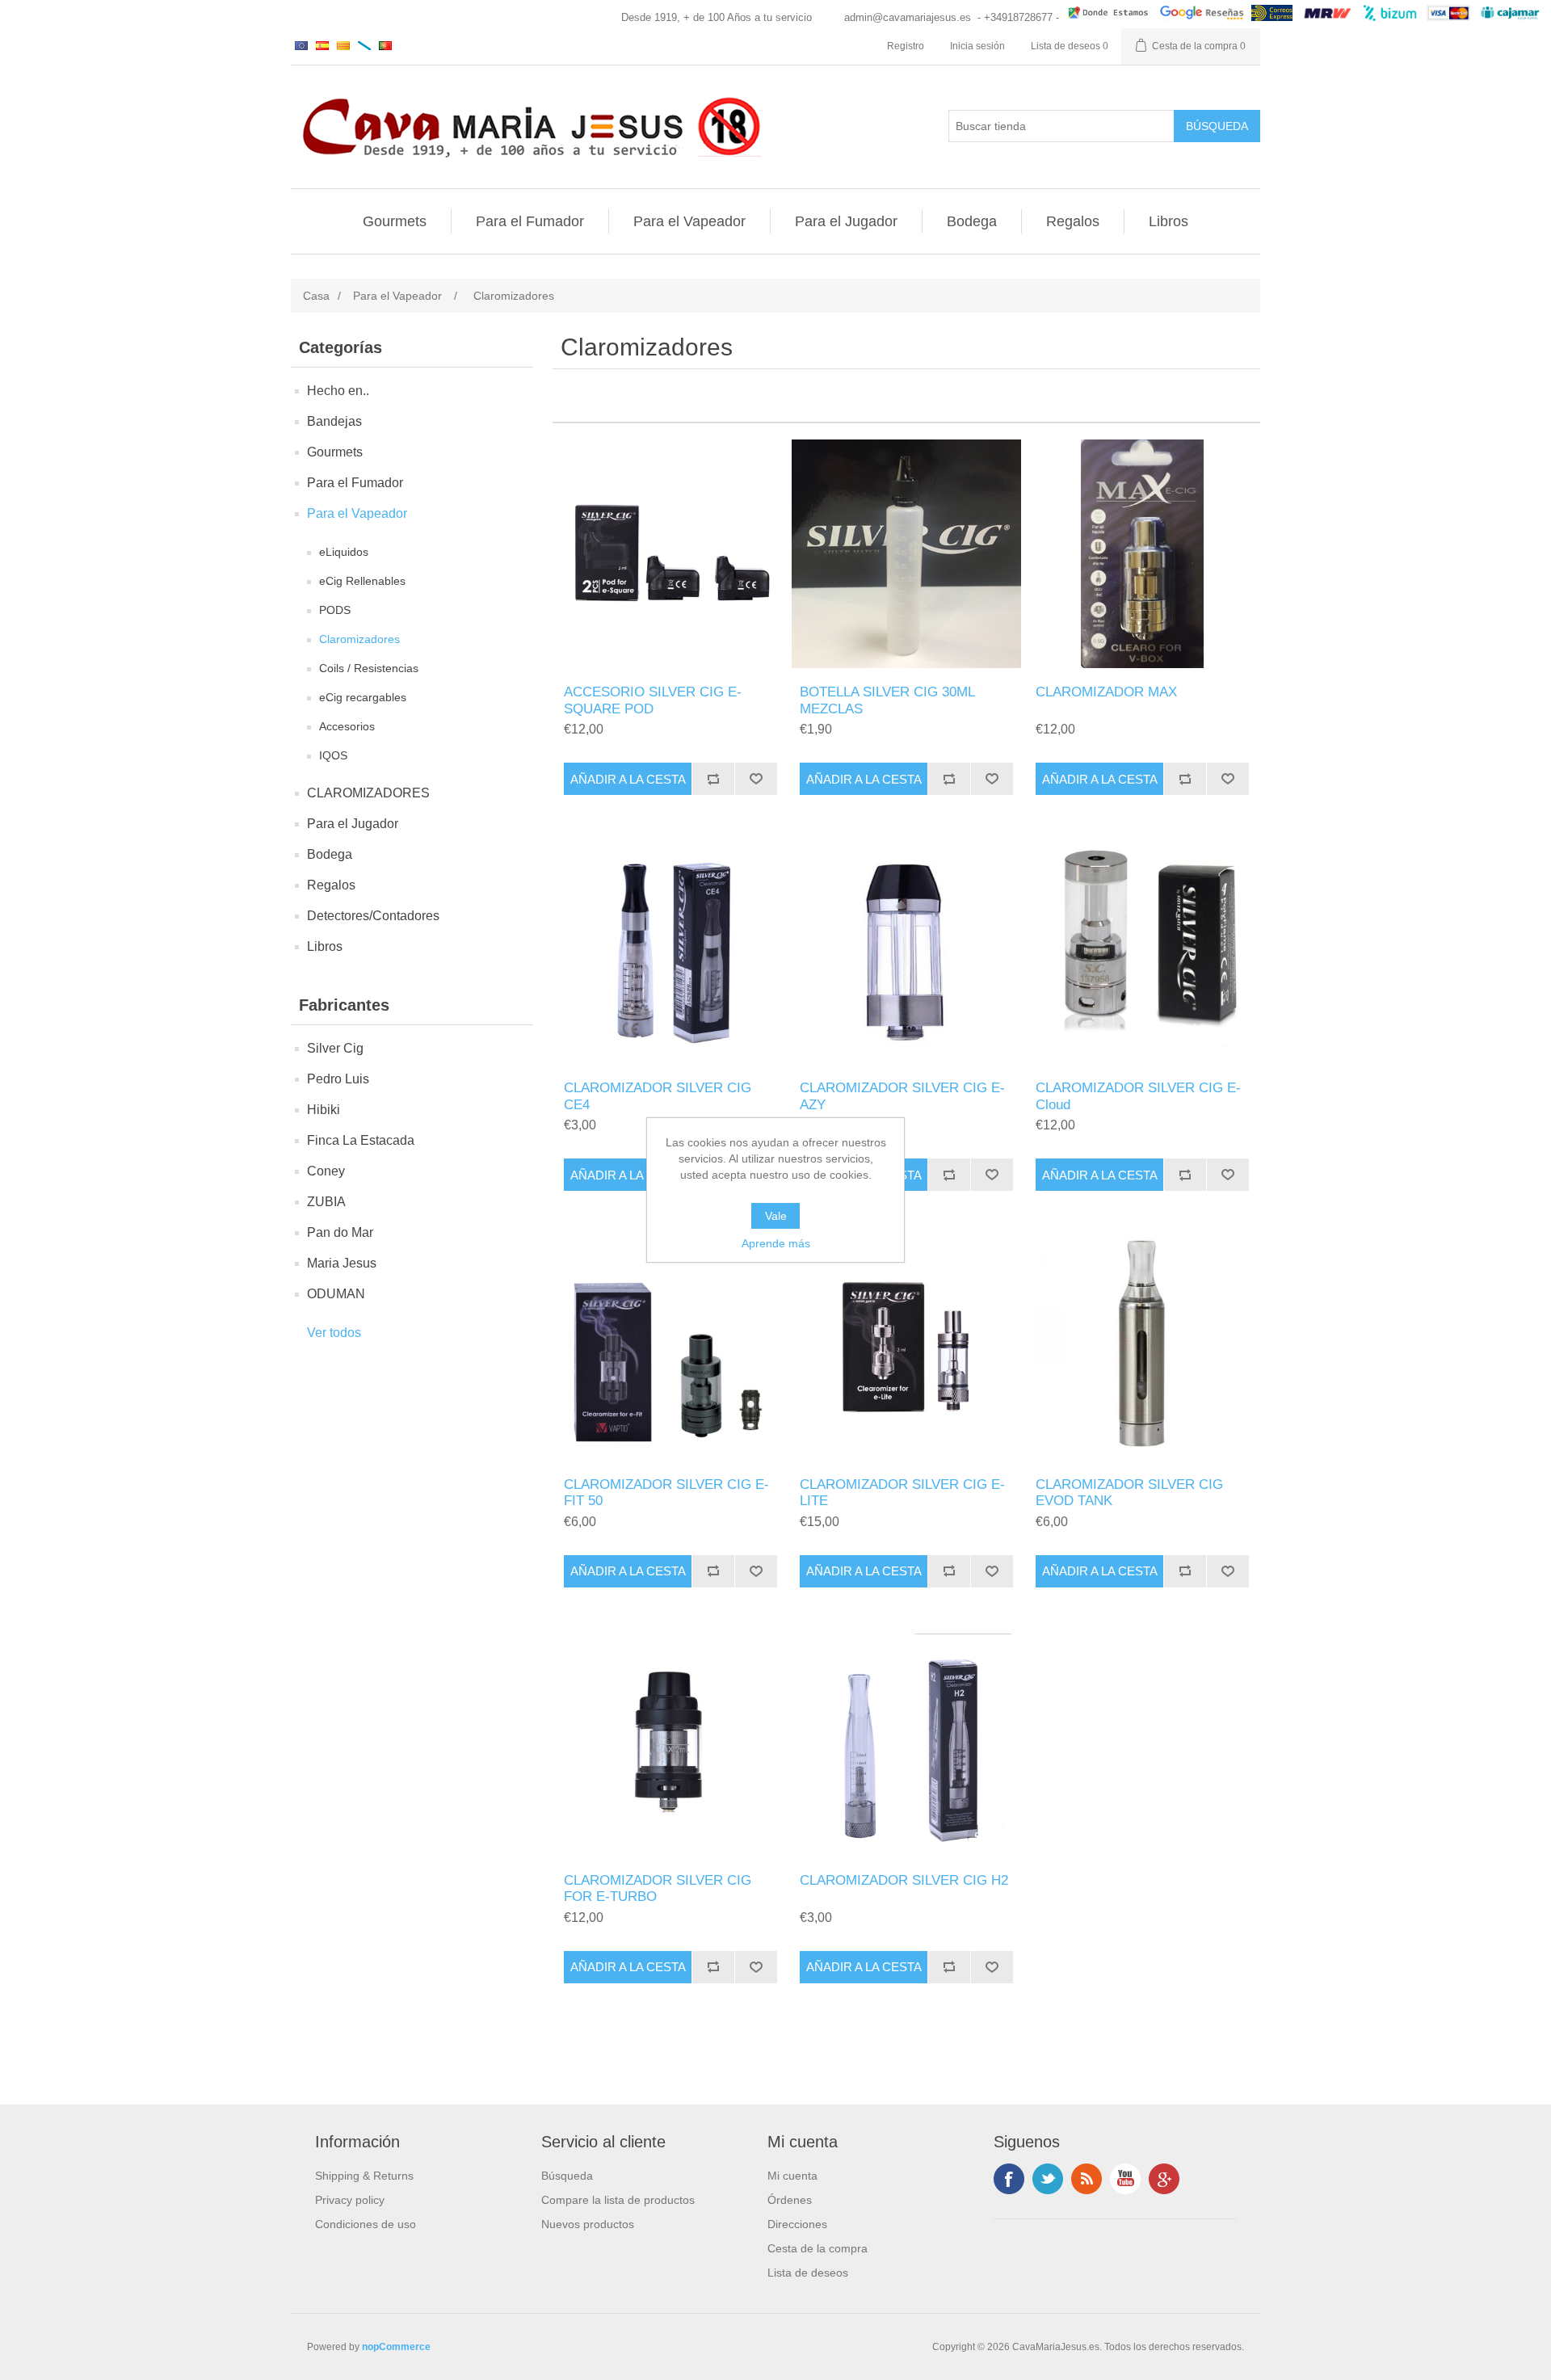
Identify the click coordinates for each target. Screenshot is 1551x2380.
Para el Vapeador (689, 221)
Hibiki (324, 1110)
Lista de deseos (808, 2273)
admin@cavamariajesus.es (908, 17)
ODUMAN (336, 1294)
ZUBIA (326, 1202)
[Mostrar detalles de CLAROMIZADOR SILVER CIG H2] (906, 1742)
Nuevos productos (588, 2224)
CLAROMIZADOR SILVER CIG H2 (904, 1880)
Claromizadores (359, 639)
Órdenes (790, 2200)
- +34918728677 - (1018, 17)
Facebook (1009, 2179)
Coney (326, 1171)
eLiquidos (344, 552)
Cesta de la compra (818, 2248)
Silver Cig (335, 1048)
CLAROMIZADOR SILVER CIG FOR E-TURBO (658, 1888)
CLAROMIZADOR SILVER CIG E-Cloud (1138, 1096)
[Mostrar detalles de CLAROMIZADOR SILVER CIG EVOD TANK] (1142, 1346)
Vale (776, 1216)
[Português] (385, 45)
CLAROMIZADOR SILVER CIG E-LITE (902, 1493)
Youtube (1125, 2179)
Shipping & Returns (364, 2176)
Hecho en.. (338, 391)
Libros (1169, 221)
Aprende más (776, 1243)
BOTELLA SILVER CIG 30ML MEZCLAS (887, 700)
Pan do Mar (340, 1232)
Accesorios (347, 726)
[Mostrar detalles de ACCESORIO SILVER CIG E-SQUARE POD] (670, 554)
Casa (316, 296)
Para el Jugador (846, 221)
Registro (906, 46)
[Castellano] (322, 45)
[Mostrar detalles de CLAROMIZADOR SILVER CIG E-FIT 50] (670, 1346)
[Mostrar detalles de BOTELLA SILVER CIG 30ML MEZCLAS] (906, 554)
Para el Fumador (530, 221)
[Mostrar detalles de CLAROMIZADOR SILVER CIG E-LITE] (906, 1346)
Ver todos (334, 1333)
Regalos (1073, 221)
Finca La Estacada (361, 1140)
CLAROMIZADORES (368, 793)
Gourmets (395, 221)
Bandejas (334, 421)
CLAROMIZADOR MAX (1106, 692)
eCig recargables (363, 697)
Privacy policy (350, 2200)
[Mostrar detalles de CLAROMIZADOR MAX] (1142, 554)
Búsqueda (567, 2176)
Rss (1087, 2179)
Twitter (1048, 2179)
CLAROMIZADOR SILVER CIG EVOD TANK (1129, 1493)
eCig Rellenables (362, 581)
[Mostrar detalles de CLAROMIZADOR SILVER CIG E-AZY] (906, 950)
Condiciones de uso (366, 2224)
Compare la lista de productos (618, 2200)
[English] (301, 45)
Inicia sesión (977, 46)
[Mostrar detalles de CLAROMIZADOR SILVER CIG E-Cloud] (1142, 950)
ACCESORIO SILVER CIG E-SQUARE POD (653, 700)
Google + (1164, 2179)
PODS (335, 610)
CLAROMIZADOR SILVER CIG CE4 (658, 1096)
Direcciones (797, 2224)
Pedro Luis (338, 1079)
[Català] (343, 45)
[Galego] (364, 45)
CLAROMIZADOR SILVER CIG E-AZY (902, 1096)
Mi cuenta (792, 2176)
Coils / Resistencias (369, 668)
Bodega (972, 221)
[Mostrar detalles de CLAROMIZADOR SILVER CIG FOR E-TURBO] (670, 1742)
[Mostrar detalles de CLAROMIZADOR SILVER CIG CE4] (670, 950)
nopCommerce (396, 2347)
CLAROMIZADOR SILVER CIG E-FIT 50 (666, 1493)
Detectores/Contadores (373, 916)
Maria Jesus (342, 1263)
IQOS (333, 755)
